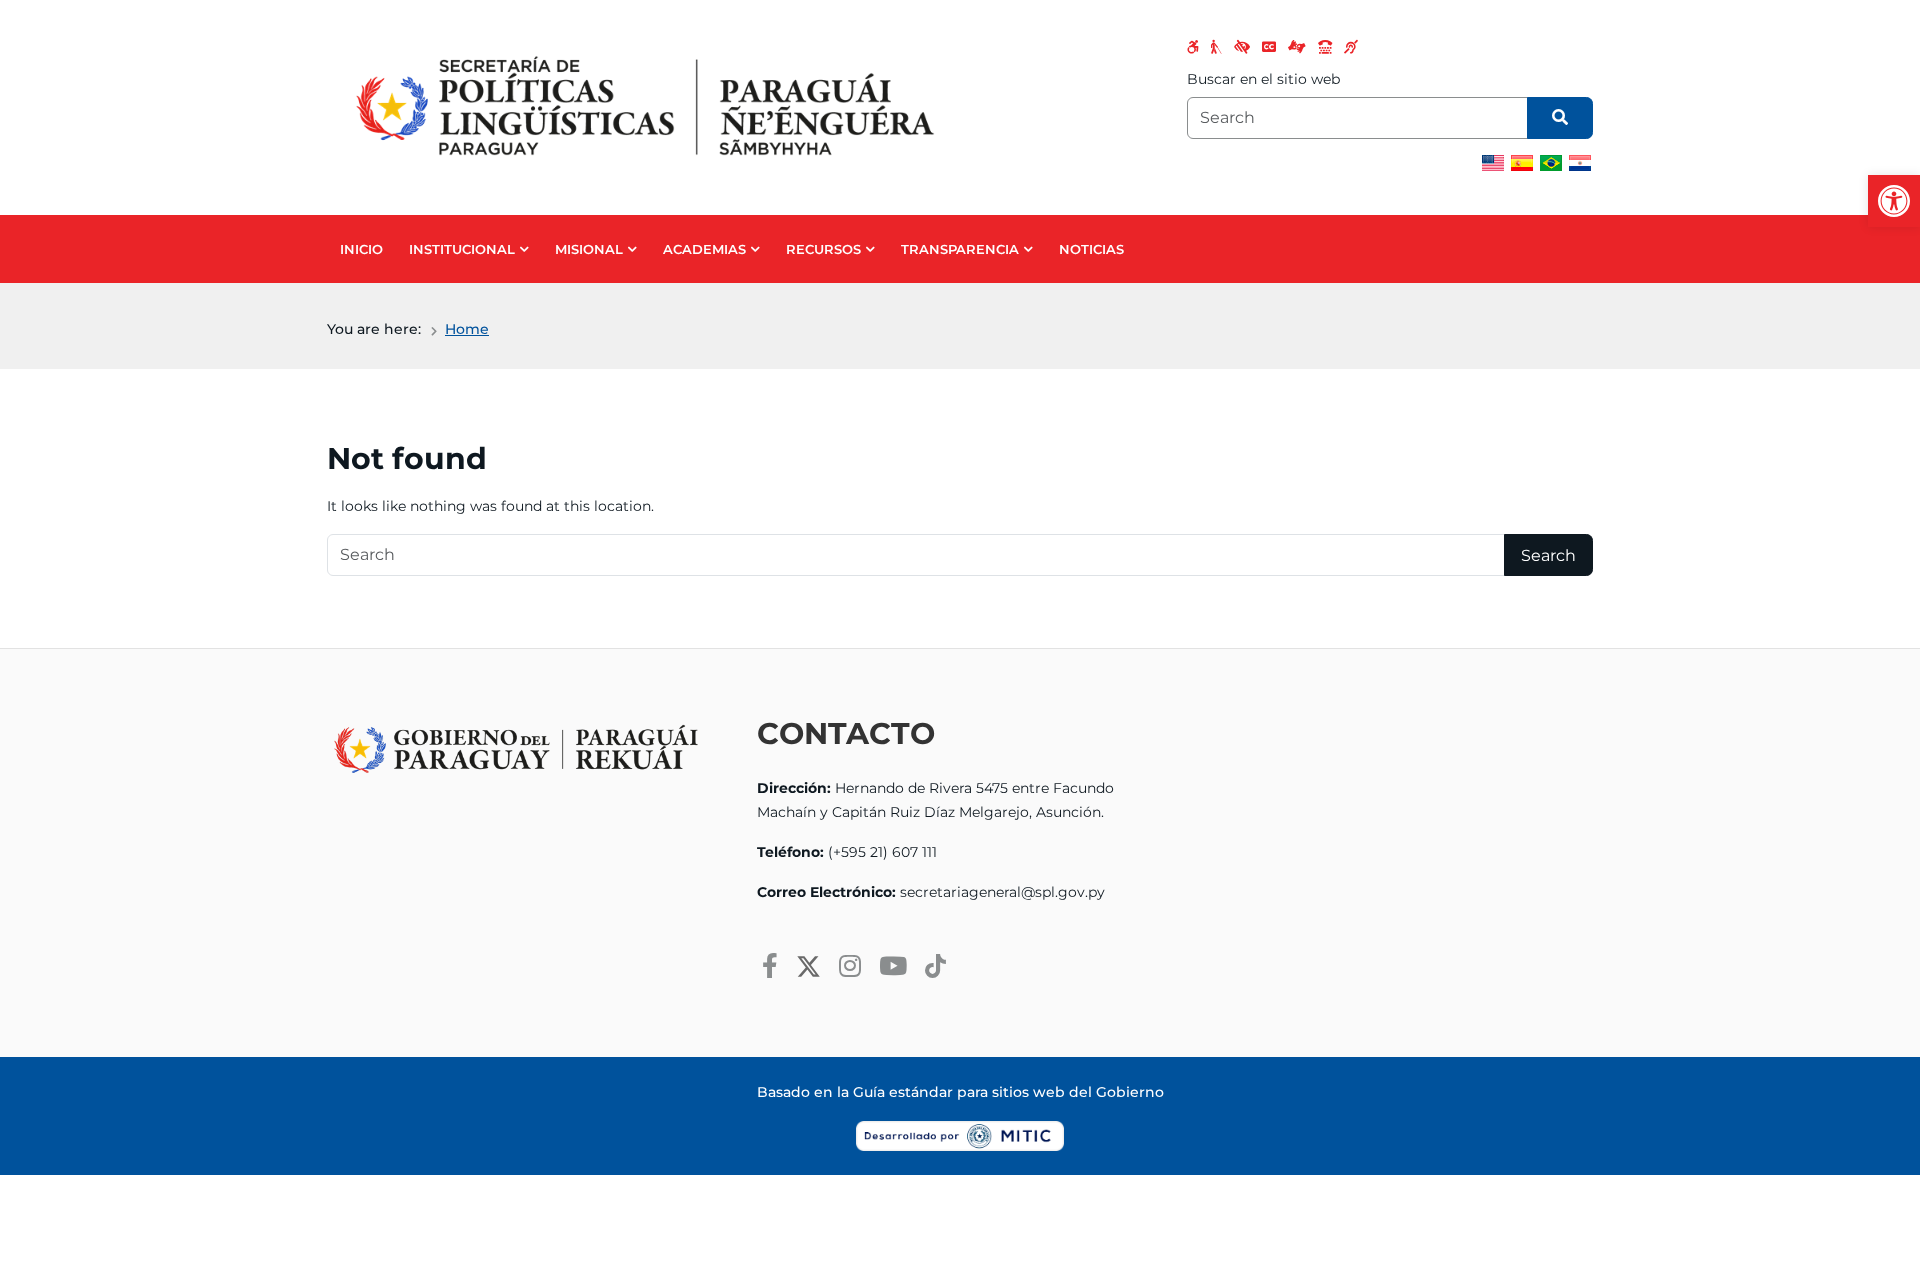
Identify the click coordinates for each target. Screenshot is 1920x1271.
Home (467, 329)
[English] (1493, 163)
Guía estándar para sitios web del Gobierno (1008, 1092)
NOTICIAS (1091, 249)
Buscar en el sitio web (1263, 79)
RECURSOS (823, 249)
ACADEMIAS (704, 249)
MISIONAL (589, 249)
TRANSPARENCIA (960, 249)
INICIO (361, 249)
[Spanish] (1522, 163)
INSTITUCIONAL (462, 249)
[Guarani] (1580, 163)
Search (1548, 555)
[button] (1894, 201)
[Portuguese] (1551, 163)
